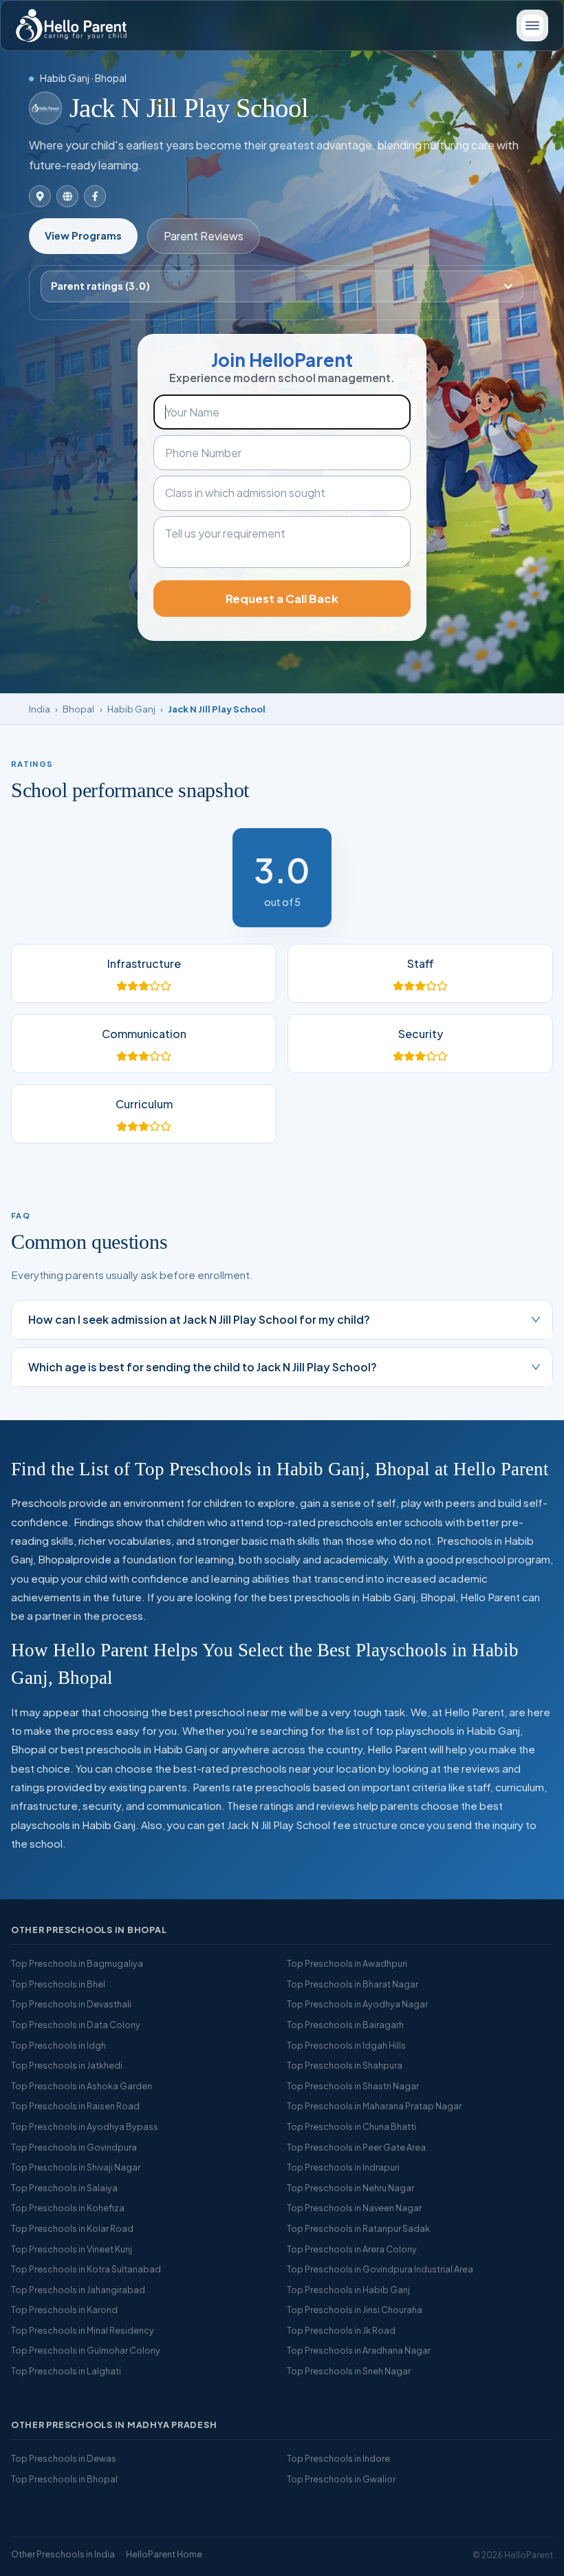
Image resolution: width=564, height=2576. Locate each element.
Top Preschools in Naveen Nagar (354, 2208)
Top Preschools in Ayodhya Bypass (85, 2126)
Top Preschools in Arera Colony (352, 2249)
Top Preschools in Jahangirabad (78, 2290)
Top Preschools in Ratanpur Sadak (358, 2228)
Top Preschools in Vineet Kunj (72, 2249)
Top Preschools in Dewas (64, 2458)
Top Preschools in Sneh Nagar (349, 2371)
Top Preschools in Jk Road (341, 2330)
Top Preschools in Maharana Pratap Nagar (374, 2106)
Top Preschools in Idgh (58, 2045)
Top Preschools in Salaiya (64, 2188)
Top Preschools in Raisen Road (75, 2106)
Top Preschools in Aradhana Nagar (359, 2350)
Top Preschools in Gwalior (341, 2479)
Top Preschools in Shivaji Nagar (76, 2167)
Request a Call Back (282, 599)
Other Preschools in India (63, 2554)
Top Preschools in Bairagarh (345, 2025)
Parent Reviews (204, 236)
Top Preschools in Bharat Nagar (352, 1984)
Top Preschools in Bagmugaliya (77, 1963)
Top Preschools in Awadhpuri (347, 1963)
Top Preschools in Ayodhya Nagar (357, 2004)
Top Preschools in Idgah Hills (346, 2045)
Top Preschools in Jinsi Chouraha (355, 2310)
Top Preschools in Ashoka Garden (82, 2086)
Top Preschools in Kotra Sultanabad (86, 2269)
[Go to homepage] (71, 25)
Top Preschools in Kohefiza (68, 2208)
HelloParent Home (164, 2554)
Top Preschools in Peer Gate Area (356, 2147)
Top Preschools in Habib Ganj (348, 2290)
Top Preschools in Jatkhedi (67, 2065)
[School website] (67, 196)
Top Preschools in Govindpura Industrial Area (380, 2269)
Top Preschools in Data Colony (76, 2025)
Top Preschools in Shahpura (345, 2065)
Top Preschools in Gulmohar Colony (86, 2350)
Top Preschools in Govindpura (74, 2147)
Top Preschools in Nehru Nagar (350, 2188)
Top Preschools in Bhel (58, 1984)
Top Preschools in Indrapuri (343, 2167)
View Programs (83, 235)
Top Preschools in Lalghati (66, 2371)
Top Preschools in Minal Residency (83, 2330)
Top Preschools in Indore (338, 2458)
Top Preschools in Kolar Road (72, 2228)
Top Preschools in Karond (64, 2310)
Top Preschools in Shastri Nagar (353, 2086)
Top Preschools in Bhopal (64, 2479)
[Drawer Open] (532, 25)
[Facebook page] (95, 196)
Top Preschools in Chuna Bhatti (351, 2126)
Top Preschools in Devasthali (71, 2004)
